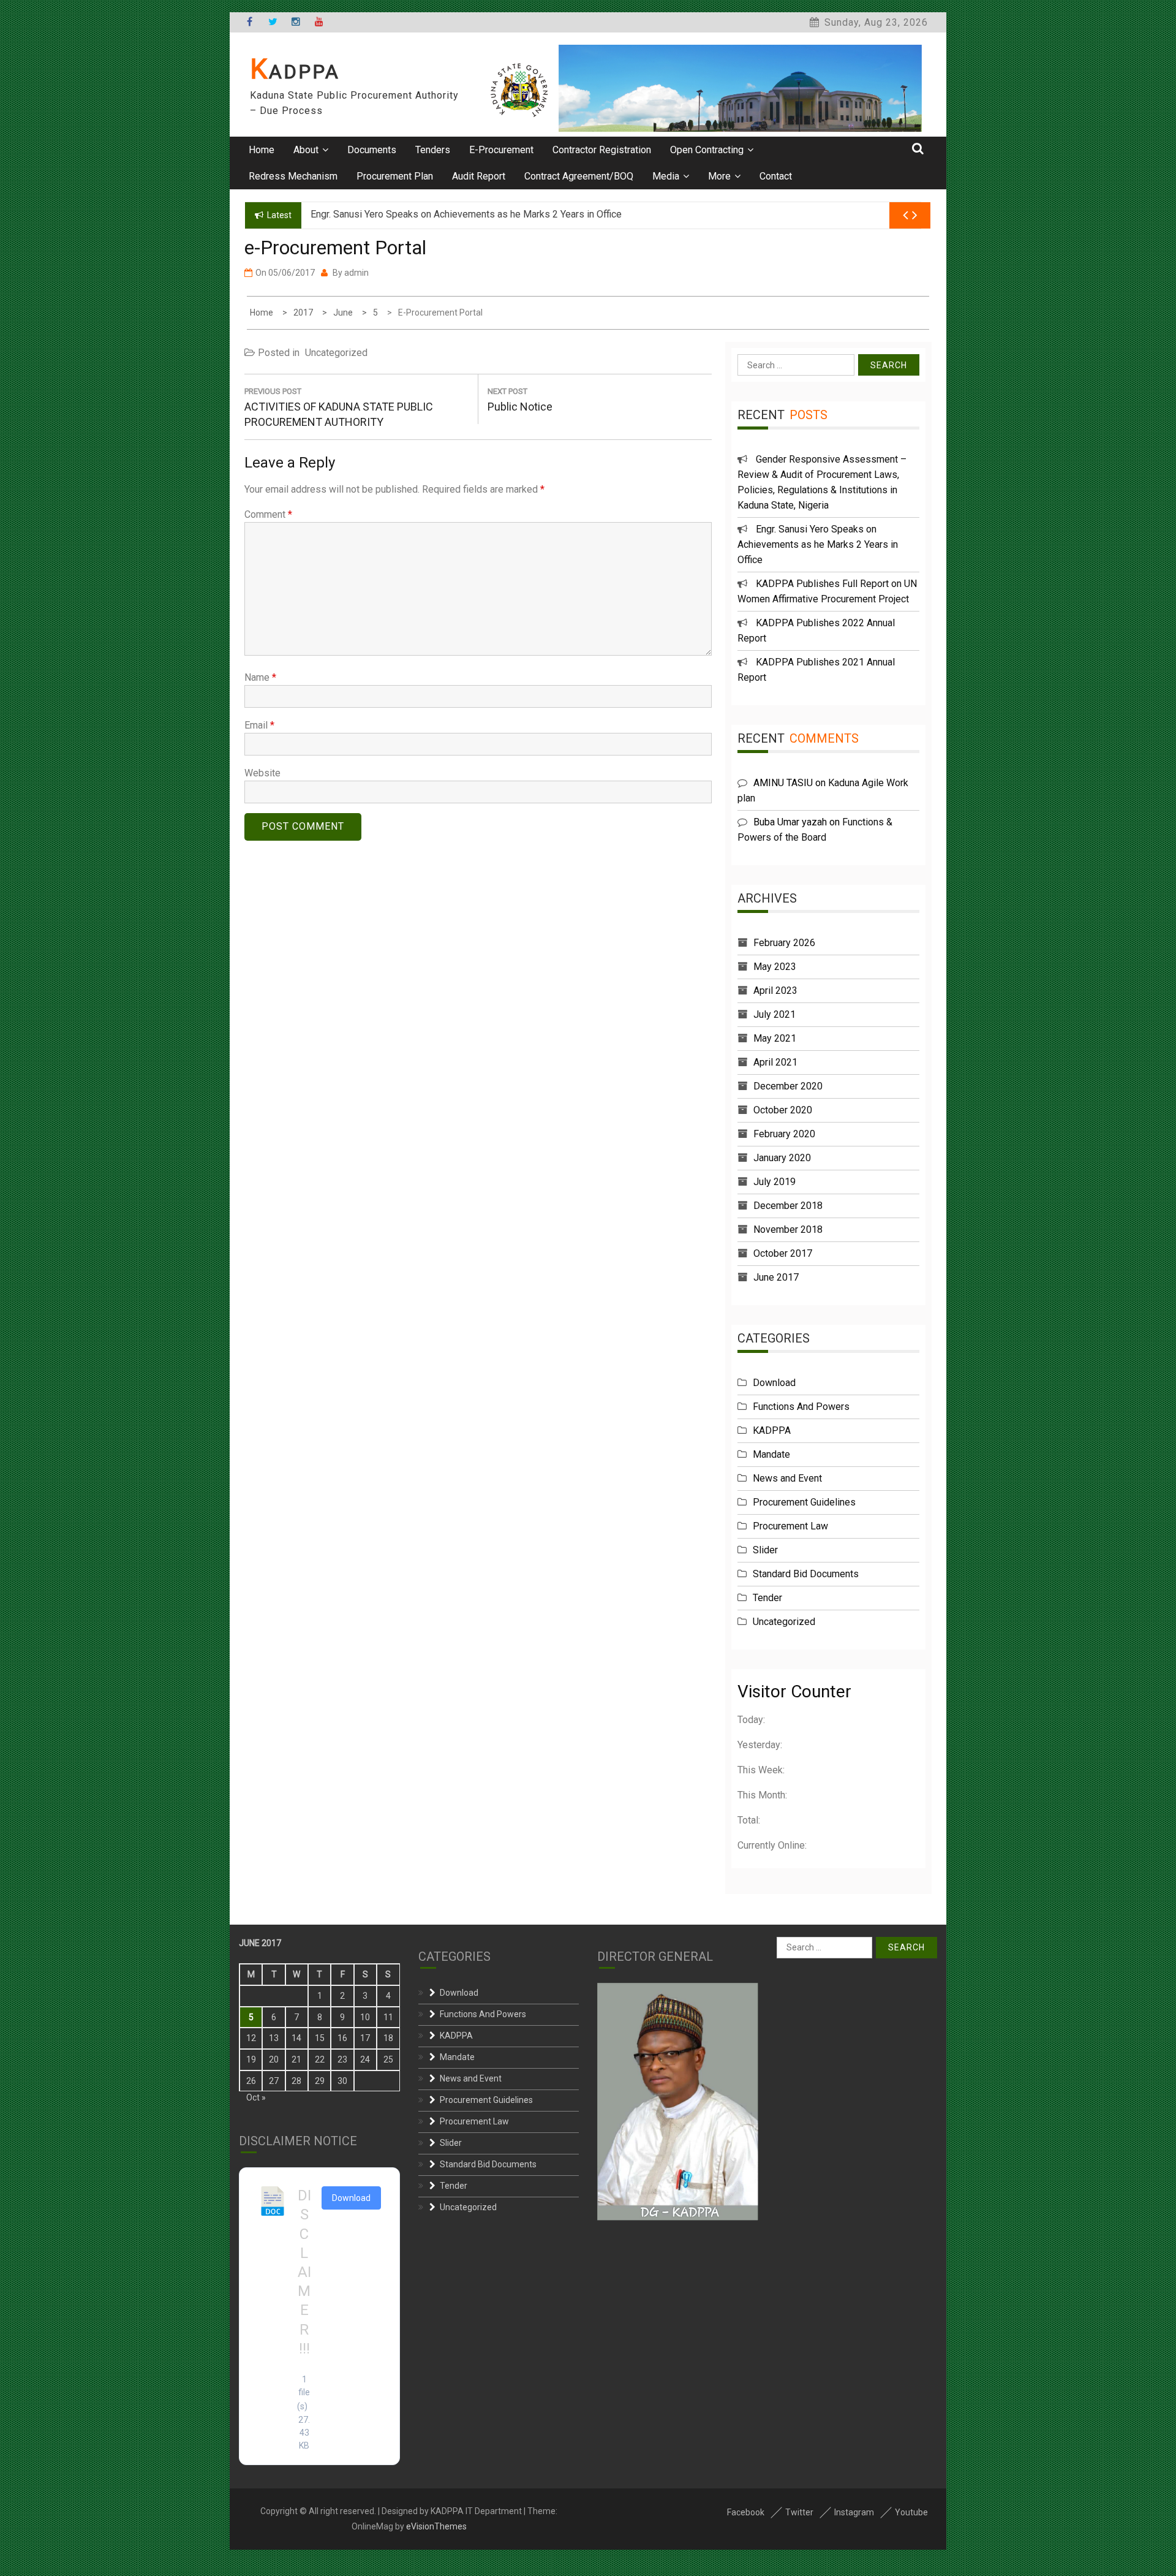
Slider (765, 1550)
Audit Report (479, 176)
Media (666, 176)
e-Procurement (501, 150)
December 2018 (788, 1206)
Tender (767, 1598)
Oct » (256, 2097)
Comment (268, 514)
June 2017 (776, 1277)
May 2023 (775, 967)
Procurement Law (790, 1526)
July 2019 (775, 1182)
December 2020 (788, 1086)
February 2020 (784, 1134)
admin (356, 273)
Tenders (433, 150)
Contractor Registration (602, 150)
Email (259, 725)
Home (262, 150)
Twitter (799, 2512)
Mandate (771, 1454)
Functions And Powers (801, 1407)
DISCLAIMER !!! (304, 2272)
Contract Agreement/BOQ (579, 176)
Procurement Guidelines (804, 1502)
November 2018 (788, 1229)
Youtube (911, 2512)
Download (774, 1383)
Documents (372, 150)
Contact (776, 176)
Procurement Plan (395, 176)
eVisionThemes (436, 2526)
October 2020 (783, 1110)
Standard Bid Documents (806, 1574)
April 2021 (775, 1062)
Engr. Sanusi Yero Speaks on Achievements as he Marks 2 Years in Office (818, 544)
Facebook (746, 2512)
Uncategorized (336, 353)
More (719, 176)
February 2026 (784, 943)
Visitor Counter (794, 1691)
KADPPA (295, 72)
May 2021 (775, 1038)
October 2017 (783, 1253)
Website (262, 773)
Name (260, 677)
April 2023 (775, 991)
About (306, 150)
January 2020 (782, 1158)
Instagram (854, 2512)
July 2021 (775, 1014)
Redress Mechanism (293, 176)
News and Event (787, 1478)
